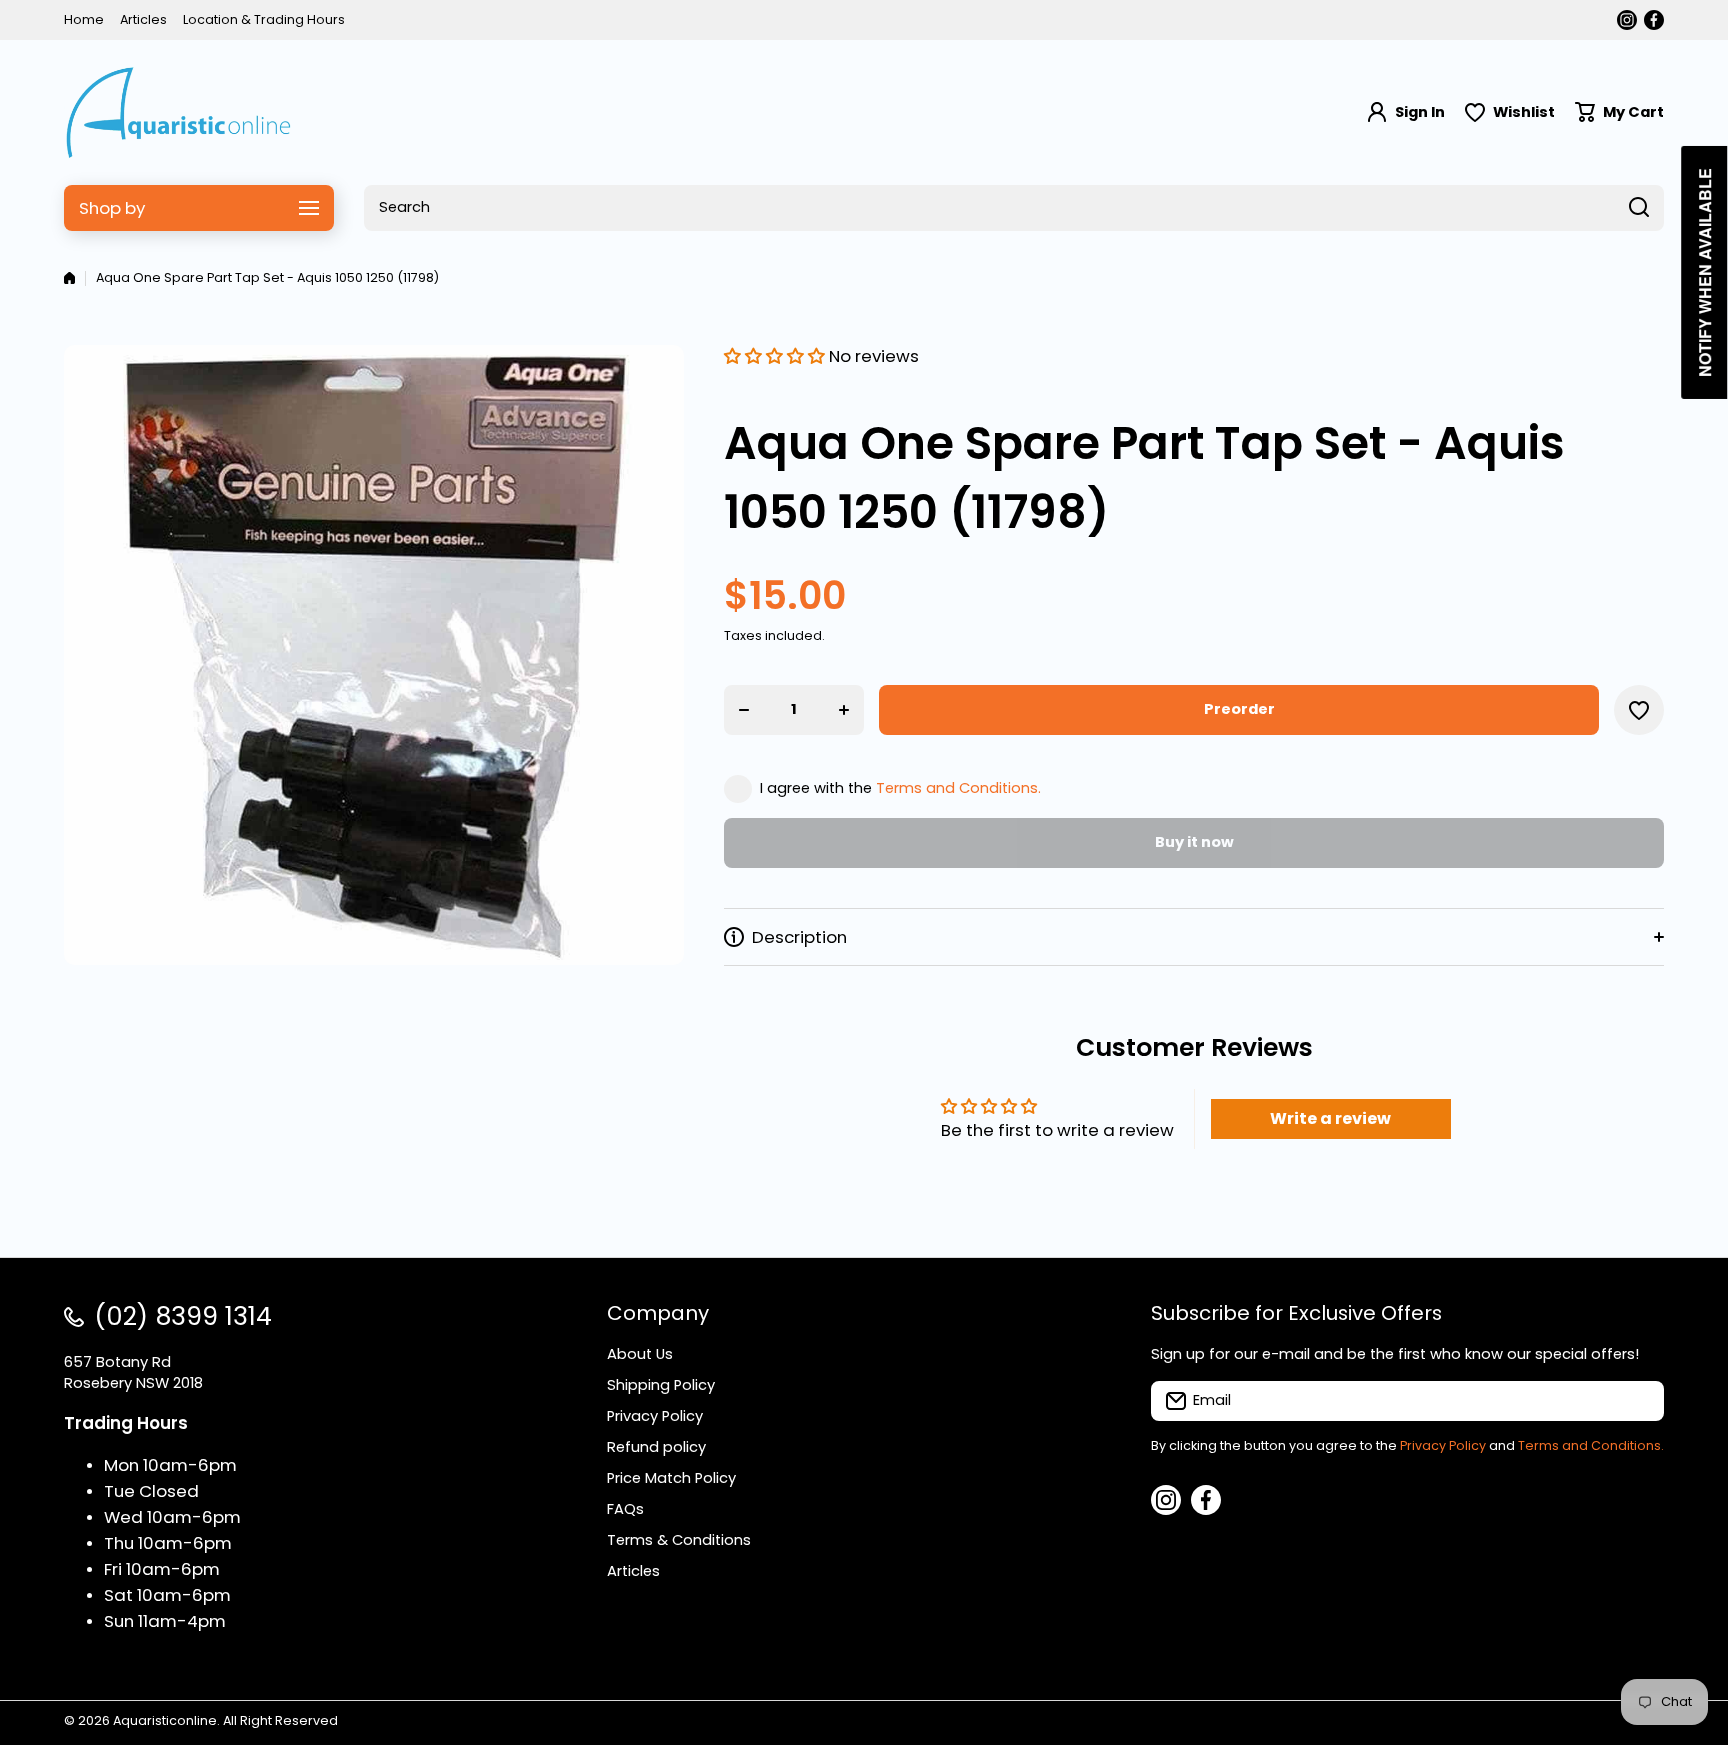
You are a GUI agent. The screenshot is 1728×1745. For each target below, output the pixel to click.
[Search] (1639, 208)
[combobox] (1014, 208)
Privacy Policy (1443, 1445)
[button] (1619, 112)
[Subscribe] (1639, 1401)
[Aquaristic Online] (179, 112)
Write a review (1330, 1118)
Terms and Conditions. (958, 788)
